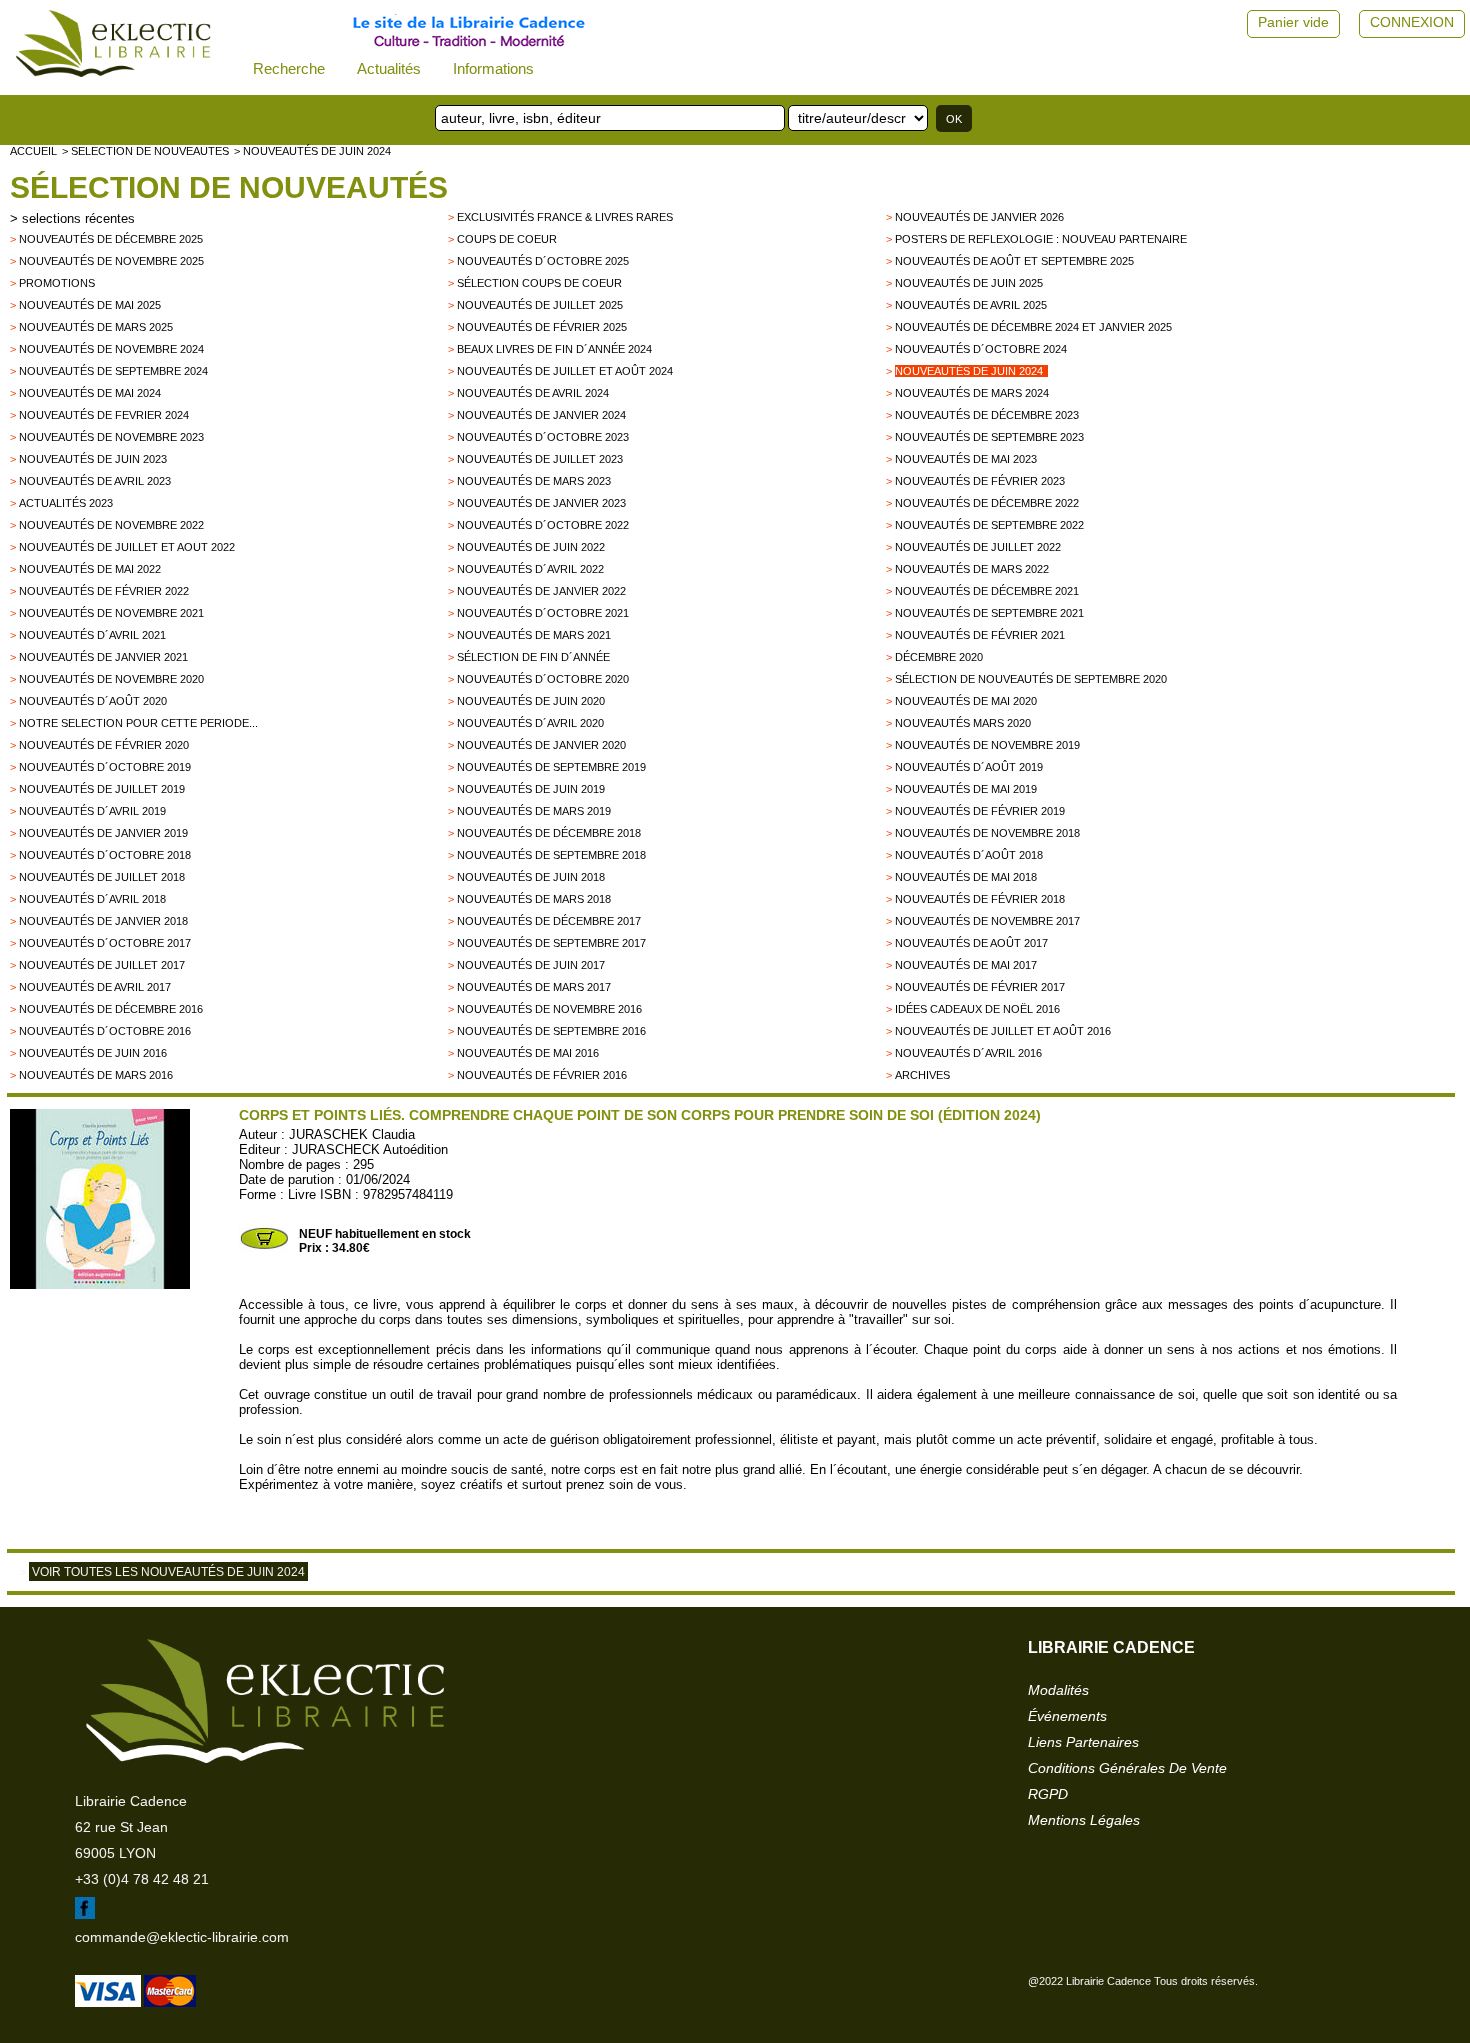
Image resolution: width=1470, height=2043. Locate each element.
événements (1067, 1716)
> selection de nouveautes (145, 151)
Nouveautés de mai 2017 (966, 965)
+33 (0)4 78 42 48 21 (142, 1879)
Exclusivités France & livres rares (565, 217)
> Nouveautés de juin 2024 (312, 151)
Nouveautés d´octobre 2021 (543, 613)
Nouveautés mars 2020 (963, 723)
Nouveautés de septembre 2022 (989, 525)
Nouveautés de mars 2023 (534, 481)
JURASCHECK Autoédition (370, 1149)
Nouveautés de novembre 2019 (987, 745)
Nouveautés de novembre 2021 (111, 613)
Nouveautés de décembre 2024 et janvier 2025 (1033, 327)
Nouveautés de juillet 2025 (540, 305)
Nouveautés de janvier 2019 (103, 833)
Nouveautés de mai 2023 (966, 459)
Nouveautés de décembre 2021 (987, 591)
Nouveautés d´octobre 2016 (105, 1031)
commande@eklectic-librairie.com (182, 1937)
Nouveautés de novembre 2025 (111, 261)
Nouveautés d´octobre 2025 (543, 261)
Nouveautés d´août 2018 (969, 855)
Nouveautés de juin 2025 (969, 283)
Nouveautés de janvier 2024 (541, 415)
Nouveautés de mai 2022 (90, 569)
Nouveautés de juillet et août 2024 (565, 371)
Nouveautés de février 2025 (542, 327)
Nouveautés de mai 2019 (966, 789)
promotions (57, 283)
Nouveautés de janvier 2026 (979, 217)
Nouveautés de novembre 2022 (111, 525)
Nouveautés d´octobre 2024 (981, 349)
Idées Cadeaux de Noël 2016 (977, 1009)
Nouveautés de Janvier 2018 (103, 921)
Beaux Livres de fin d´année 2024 (554, 349)
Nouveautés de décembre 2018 (549, 833)
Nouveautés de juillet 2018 (102, 877)
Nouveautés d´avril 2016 (968, 1053)
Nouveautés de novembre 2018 (987, 833)
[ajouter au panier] (264, 1247)
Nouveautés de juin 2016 (93, 1053)
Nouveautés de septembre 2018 (551, 855)
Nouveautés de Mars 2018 (534, 899)
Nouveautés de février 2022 (104, 591)
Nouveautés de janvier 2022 (541, 591)
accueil (33, 151)
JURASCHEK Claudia (352, 1134)
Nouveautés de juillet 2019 (102, 789)
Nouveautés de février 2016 (542, 1075)
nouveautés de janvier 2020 (541, 745)
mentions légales (1084, 1820)
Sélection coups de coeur (539, 283)
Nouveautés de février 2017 (980, 987)
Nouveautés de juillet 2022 (978, 547)
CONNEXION (1412, 22)
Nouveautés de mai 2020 (966, 701)
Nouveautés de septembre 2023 (989, 437)
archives (922, 1075)
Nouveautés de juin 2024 (969, 371)
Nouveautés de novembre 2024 (111, 349)
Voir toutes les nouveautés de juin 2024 (168, 1572)
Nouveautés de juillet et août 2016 (1003, 1031)
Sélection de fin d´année (533, 657)
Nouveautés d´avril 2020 (530, 723)
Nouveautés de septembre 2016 (551, 1031)
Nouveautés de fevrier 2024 (104, 415)
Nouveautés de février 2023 (980, 481)
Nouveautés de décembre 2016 (111, 1009)
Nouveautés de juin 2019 (531, 789)
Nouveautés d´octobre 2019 (105, 767)
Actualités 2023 (66, 503)
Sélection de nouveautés (229, 187)
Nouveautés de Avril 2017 (95, 987)
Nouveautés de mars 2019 (534, 811)
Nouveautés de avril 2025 (971, 305)
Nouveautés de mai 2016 (528, 1053)
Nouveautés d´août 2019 (969, 767)
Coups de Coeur (507, 239)
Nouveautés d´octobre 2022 (543, 525)
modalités (1058, 1690)
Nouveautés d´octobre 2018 (105, 855)
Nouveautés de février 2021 (980, 635)
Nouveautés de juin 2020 (531, 701)
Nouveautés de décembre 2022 (987, 503)
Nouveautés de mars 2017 (534, 987)
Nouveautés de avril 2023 (95, 481)
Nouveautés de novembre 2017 (987, 921)
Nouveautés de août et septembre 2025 (1014, 261)
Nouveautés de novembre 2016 (549, 1009)
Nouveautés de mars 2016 (96, 1075)
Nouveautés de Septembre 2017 (551, 943)
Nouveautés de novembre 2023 (111, 437)
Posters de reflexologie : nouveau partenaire (1041, 239)
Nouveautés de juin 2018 (531, 877)
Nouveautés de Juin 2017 (531, 965)
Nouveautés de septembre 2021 (989, 613)
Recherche (289, 68)
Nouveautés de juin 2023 (93, 459)
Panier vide (1293, 22)
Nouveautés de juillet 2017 (102, 965)
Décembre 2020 (939, 657)
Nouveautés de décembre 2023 (987, 415)
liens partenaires (1083, 1742)
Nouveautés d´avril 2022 (530, 569)
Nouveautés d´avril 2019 (92, 811)
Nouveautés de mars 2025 (96, 327)
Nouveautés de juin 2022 (531, 547)
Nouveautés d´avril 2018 (92, 899)
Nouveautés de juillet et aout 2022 (127, 547)
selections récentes (78, 218)
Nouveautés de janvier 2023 (541, 503)
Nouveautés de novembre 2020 (111, 679)
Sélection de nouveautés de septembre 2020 (1031, 679)
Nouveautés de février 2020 (104, 745)
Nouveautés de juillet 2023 (540, 459)
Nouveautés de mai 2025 (90, 305)
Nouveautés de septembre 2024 (113, 371)
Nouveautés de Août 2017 (971, 943)
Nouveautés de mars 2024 (972, 393)
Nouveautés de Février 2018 (980, 899)
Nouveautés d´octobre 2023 (543, 437)
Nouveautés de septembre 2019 (551, 767)
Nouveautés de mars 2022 (972, 569)
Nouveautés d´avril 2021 (92, 635)
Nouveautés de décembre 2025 (111, 239)
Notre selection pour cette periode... (138, 723)
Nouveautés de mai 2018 (966, 877)
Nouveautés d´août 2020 (93, 701)
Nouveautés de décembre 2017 (549, 921)
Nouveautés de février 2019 (980, 811)
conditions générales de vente (1127, 1768)
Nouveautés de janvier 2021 (103, 657)
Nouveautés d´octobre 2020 (543, 679)
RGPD (1048, 1794)
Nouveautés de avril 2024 (533, 393)
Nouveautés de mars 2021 (534, 635)
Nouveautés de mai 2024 (90, 393)
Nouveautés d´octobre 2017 (105, 943)
